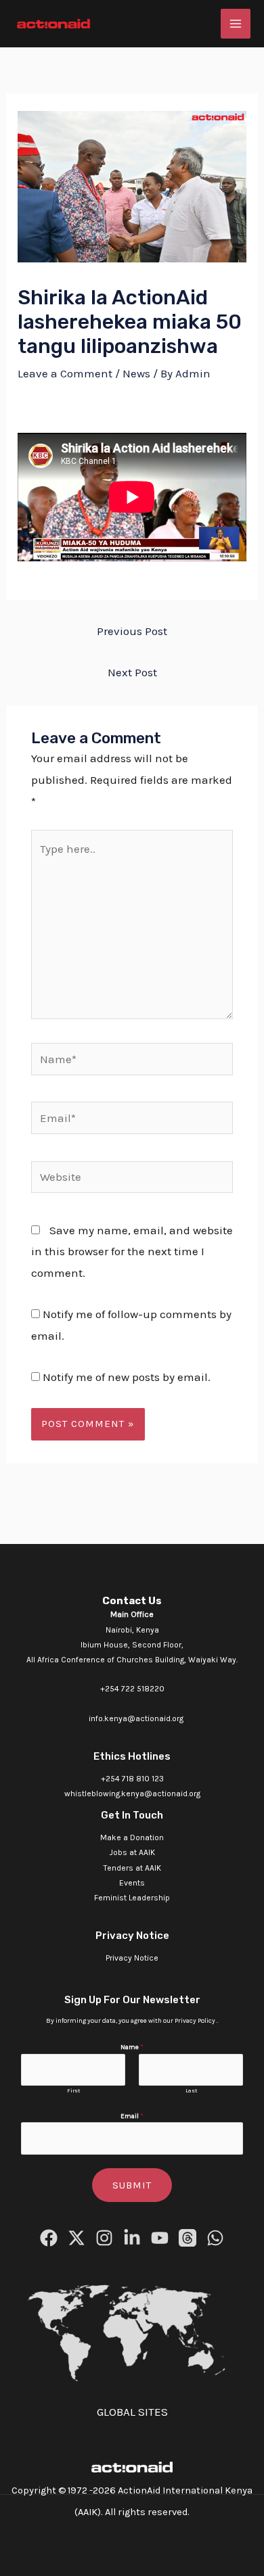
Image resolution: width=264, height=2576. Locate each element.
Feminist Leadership (132, 1898)
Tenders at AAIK (132, 1868)
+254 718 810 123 (132, 1779)
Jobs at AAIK (132, 1852)
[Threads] (188, 2238)
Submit (132, 2185)
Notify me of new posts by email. (127, 1377)
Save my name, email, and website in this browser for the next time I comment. (132, 1251)
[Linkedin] (132, 2238)
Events (132, 1883)
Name (132, 2047)
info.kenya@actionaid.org (136, 1718)
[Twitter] (76, 2238)
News (136, 373)
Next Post (132, 672)
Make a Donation (132, 1837)
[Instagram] (104, 2238)
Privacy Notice (132, 1958)
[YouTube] (160, 2238)
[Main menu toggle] (236, 24)
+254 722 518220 (132, 1689)
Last (191, 2090)
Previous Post (132, 631)
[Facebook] (49, 2238)
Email (132, 2116)
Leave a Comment (65, 373)
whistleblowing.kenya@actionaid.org (132, 1794)
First (73, 2090)
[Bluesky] (215, 2238)
